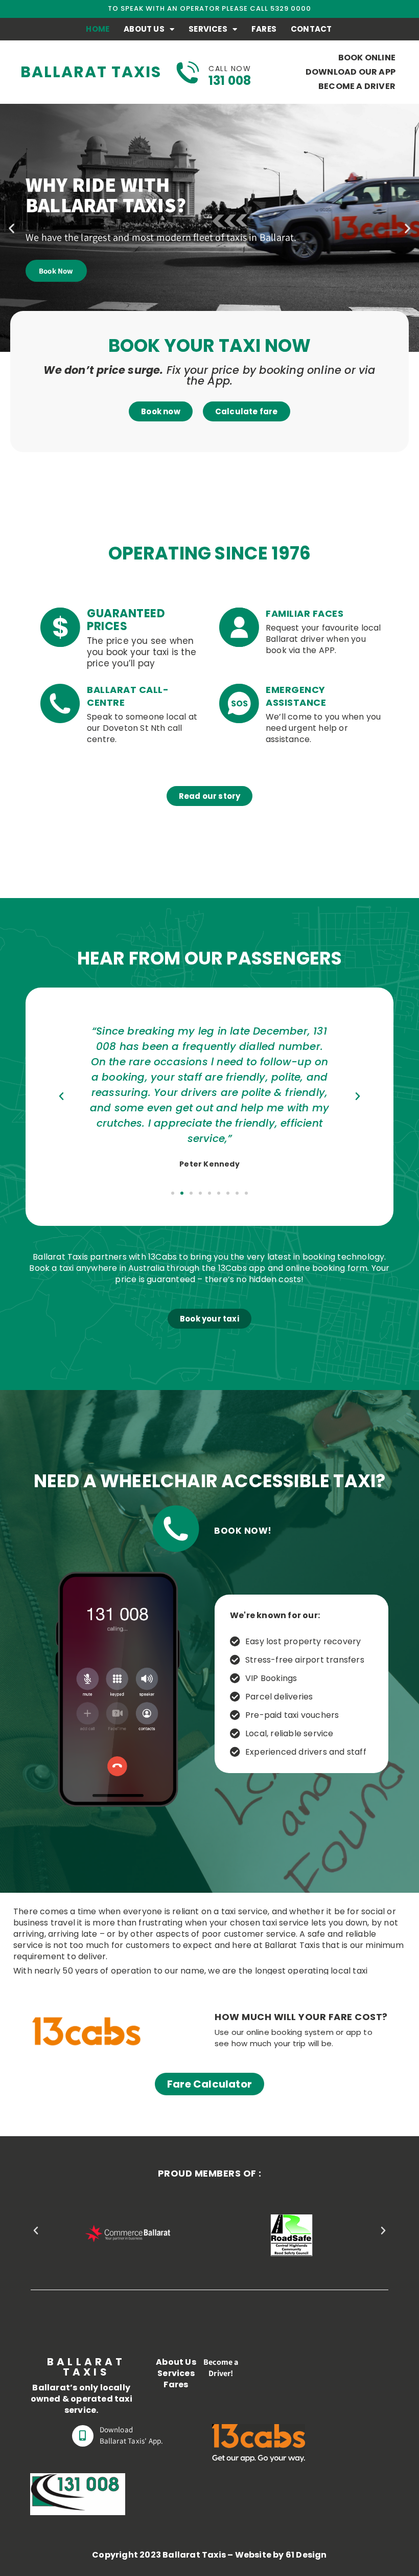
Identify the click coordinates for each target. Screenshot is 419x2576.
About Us (144, 29)
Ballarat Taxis (91, 72)
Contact (311, 29)
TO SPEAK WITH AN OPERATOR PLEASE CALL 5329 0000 (209, 8)
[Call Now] (188, 72)
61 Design (306, 2555)
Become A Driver (357, 86)
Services (208, 29)
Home (98, 29)
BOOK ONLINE (367, 58)
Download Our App (351, 72)
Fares (264, 29)
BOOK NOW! (243, 1531)
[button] (11, 228)
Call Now (230, 69)
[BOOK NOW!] (176, 1529)
